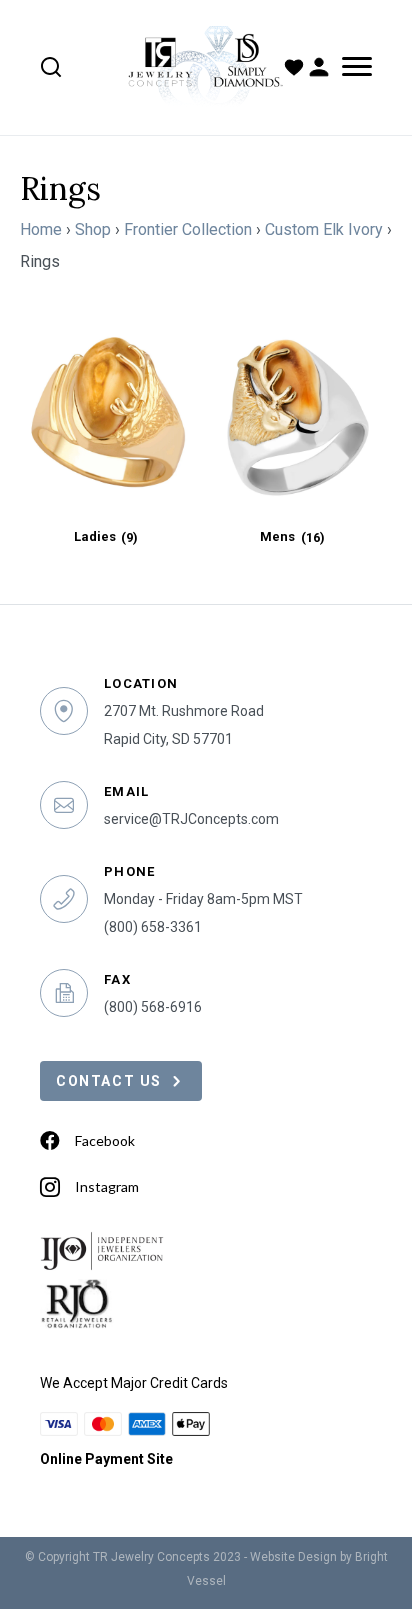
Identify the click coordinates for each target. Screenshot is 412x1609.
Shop (93, 229)
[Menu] (353, 67)
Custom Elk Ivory (324, 229)
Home (41, 229)
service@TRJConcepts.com (191, 819)
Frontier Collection (188, 229)
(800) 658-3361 (153, 927)
